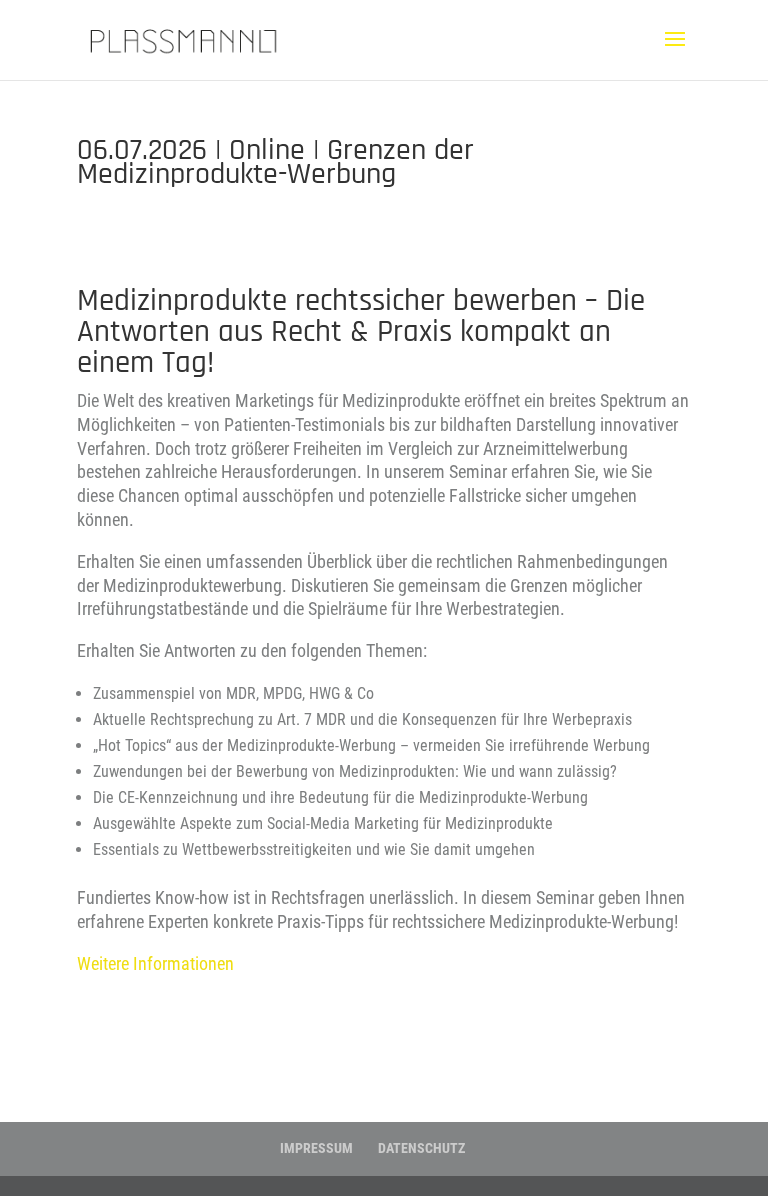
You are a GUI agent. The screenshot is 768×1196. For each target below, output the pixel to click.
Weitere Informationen (155, 963)
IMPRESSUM (316, 1148)
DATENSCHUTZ (421, 1148)
